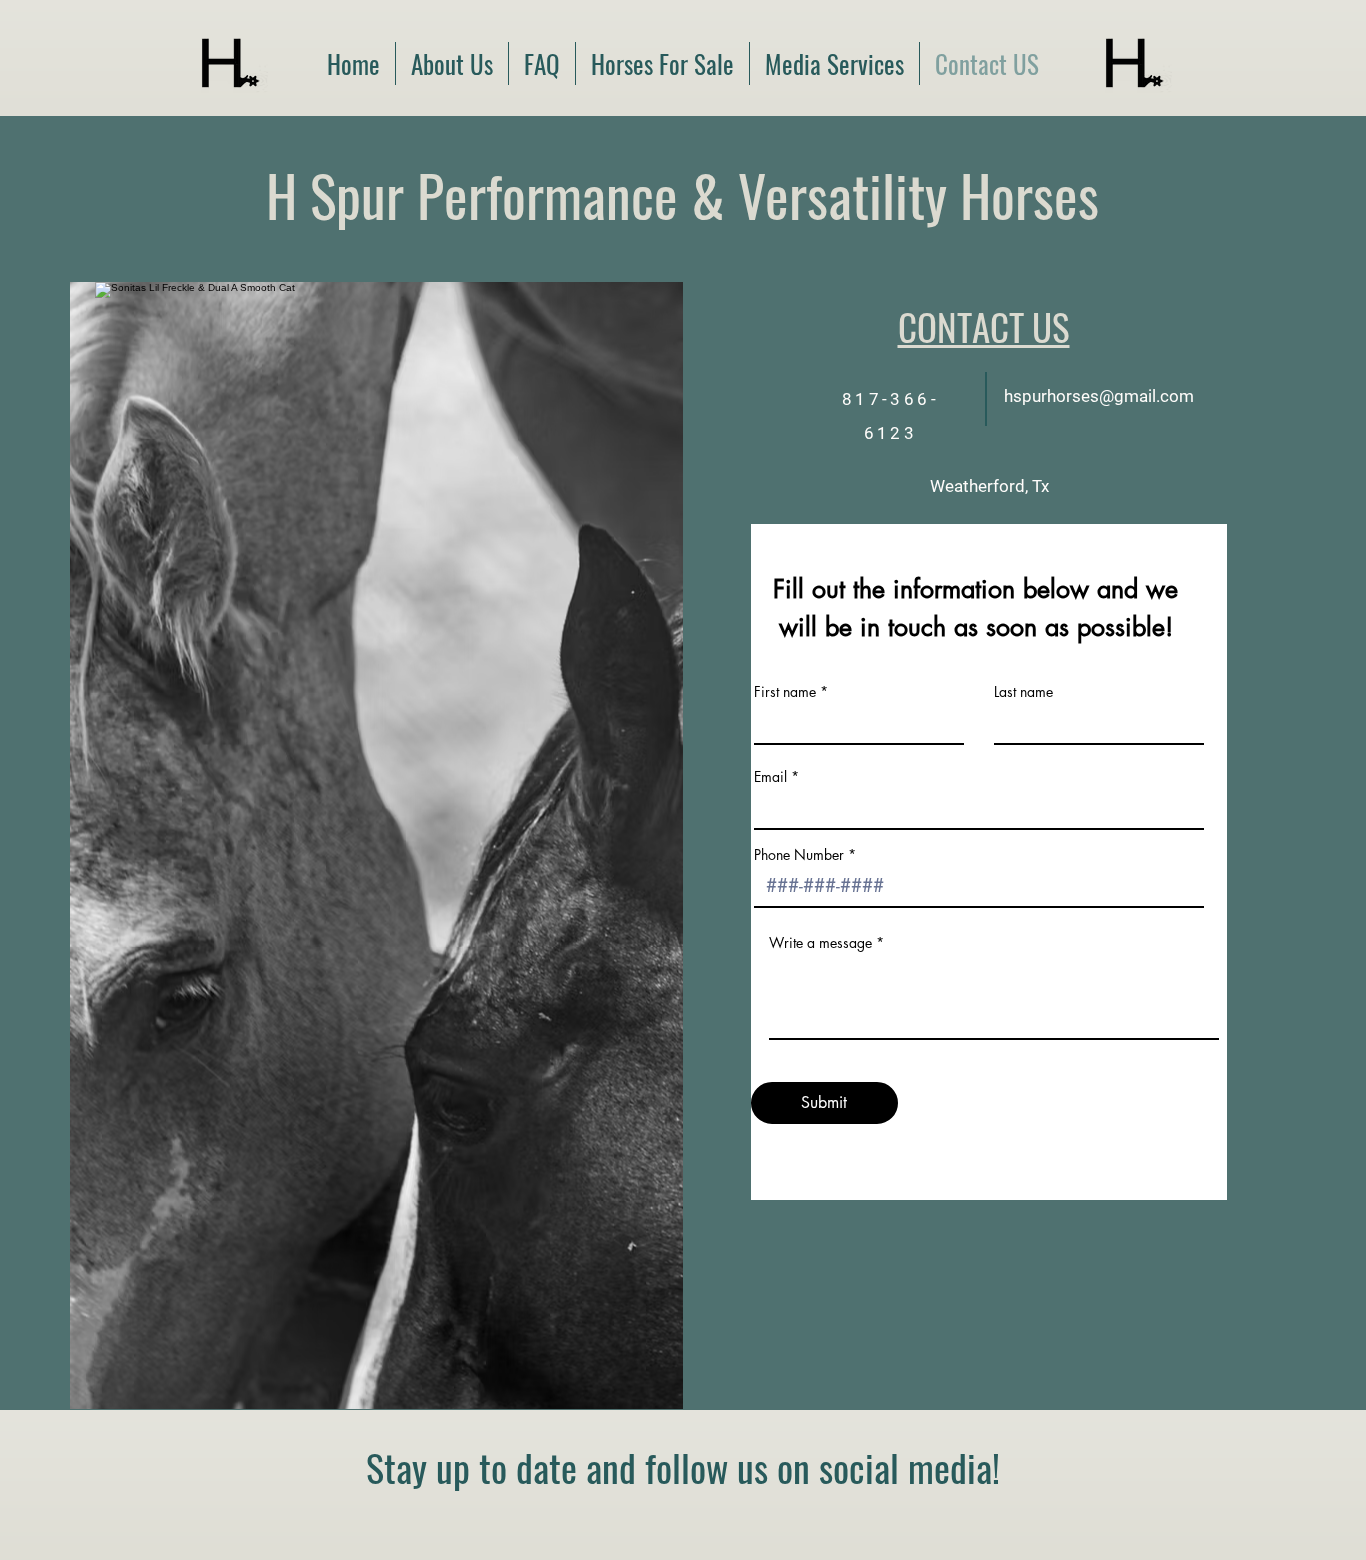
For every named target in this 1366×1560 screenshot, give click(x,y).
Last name (1023, 692)
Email (770, 777)
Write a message (820, 943)
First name (785, 692)
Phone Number (799, 855)
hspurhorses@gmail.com (1099, 396)
